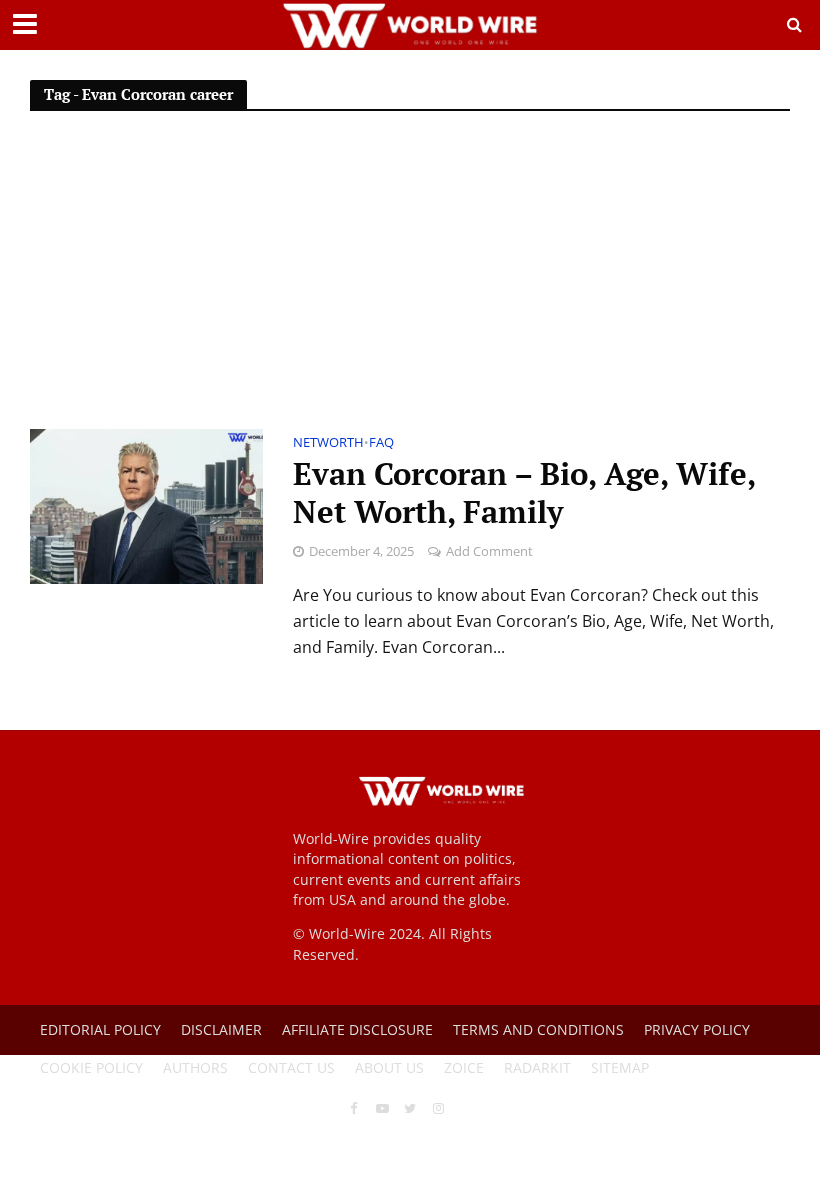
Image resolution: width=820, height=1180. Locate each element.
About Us (389, 1067)
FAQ (381, 443)
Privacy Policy (697, 1029)
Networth (328, 443)
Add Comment (489, 551)
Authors (195, 1067)
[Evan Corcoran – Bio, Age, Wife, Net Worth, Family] (146, 505)
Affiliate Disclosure (357, 1029)
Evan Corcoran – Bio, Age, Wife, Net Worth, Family (524, 494)
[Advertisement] (410, 279)
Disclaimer (221, 1029)
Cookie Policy (91, 1067)
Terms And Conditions (538, 1029)
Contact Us (291, 1067)
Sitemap (620, 1067)
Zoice (464, 1067)
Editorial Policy (100, 1029)
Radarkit (537, 1067)
